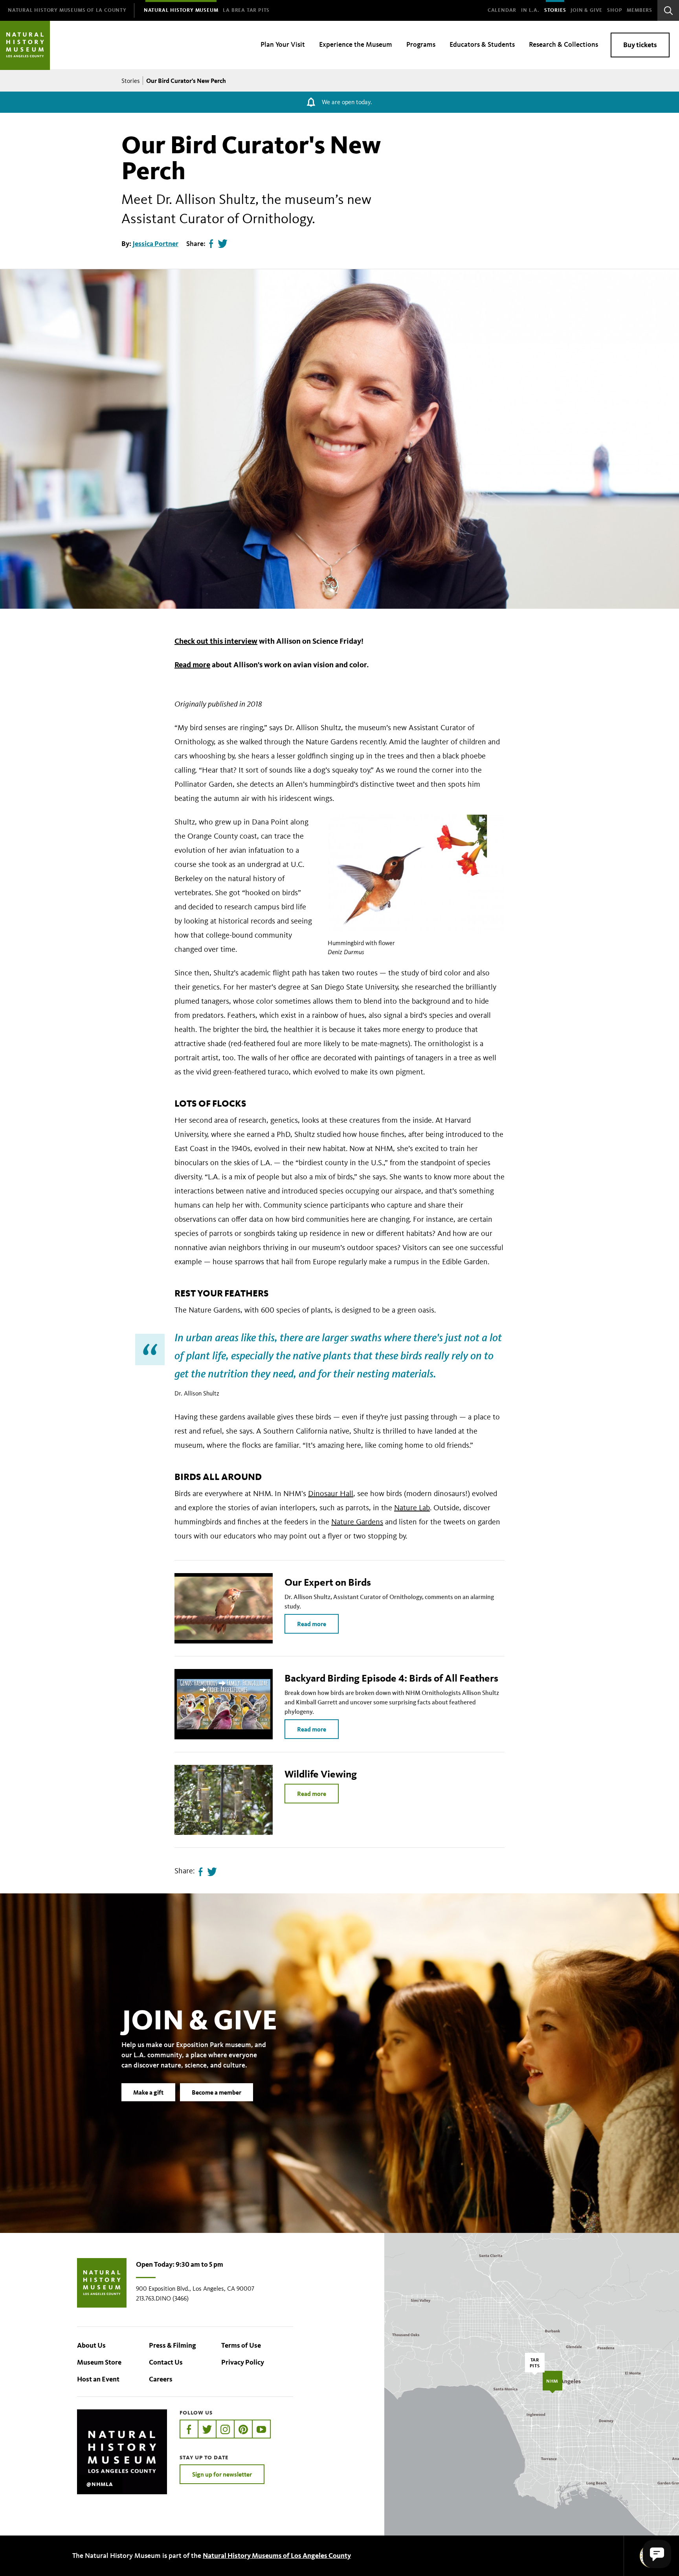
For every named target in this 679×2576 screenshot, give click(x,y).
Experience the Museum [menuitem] (356, 44)
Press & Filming (173, 2345)
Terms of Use (241, 2345)
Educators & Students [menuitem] (482, 44)
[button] (657, 2554)
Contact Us (166, 2362)
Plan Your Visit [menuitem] (283, 44)
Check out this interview (216, 641)
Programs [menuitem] (421, 44)
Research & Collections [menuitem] (563, 44)
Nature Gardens (357, 1522)
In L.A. (530, 10)
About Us (91, 2345)
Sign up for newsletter (222, 2474)
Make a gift (148, 2092)
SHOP (615, 10)
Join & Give (586, 10)
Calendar (502, 10)
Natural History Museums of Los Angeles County (277, 2556)
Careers (161, 2379)
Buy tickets (640, 45)
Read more (192, 665)
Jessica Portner (155, 244)
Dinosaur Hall (331, 1493)
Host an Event (98, 2379)
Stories (555, 10)
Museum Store (99, 2362)
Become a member (217, 2092)
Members (640, 10)
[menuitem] (67, 10)
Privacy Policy (243, 2362)
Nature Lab (412, 1507)
